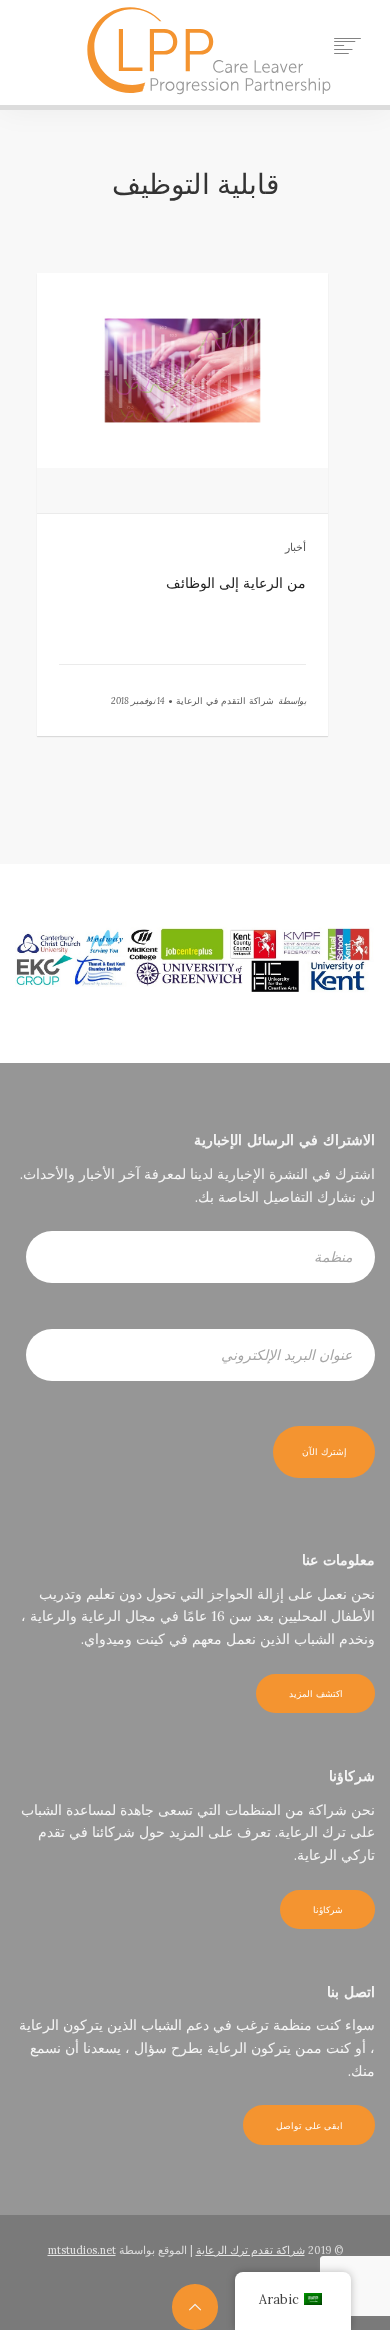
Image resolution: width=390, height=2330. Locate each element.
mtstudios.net (82, 2250)
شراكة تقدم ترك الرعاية (250, 2250)
